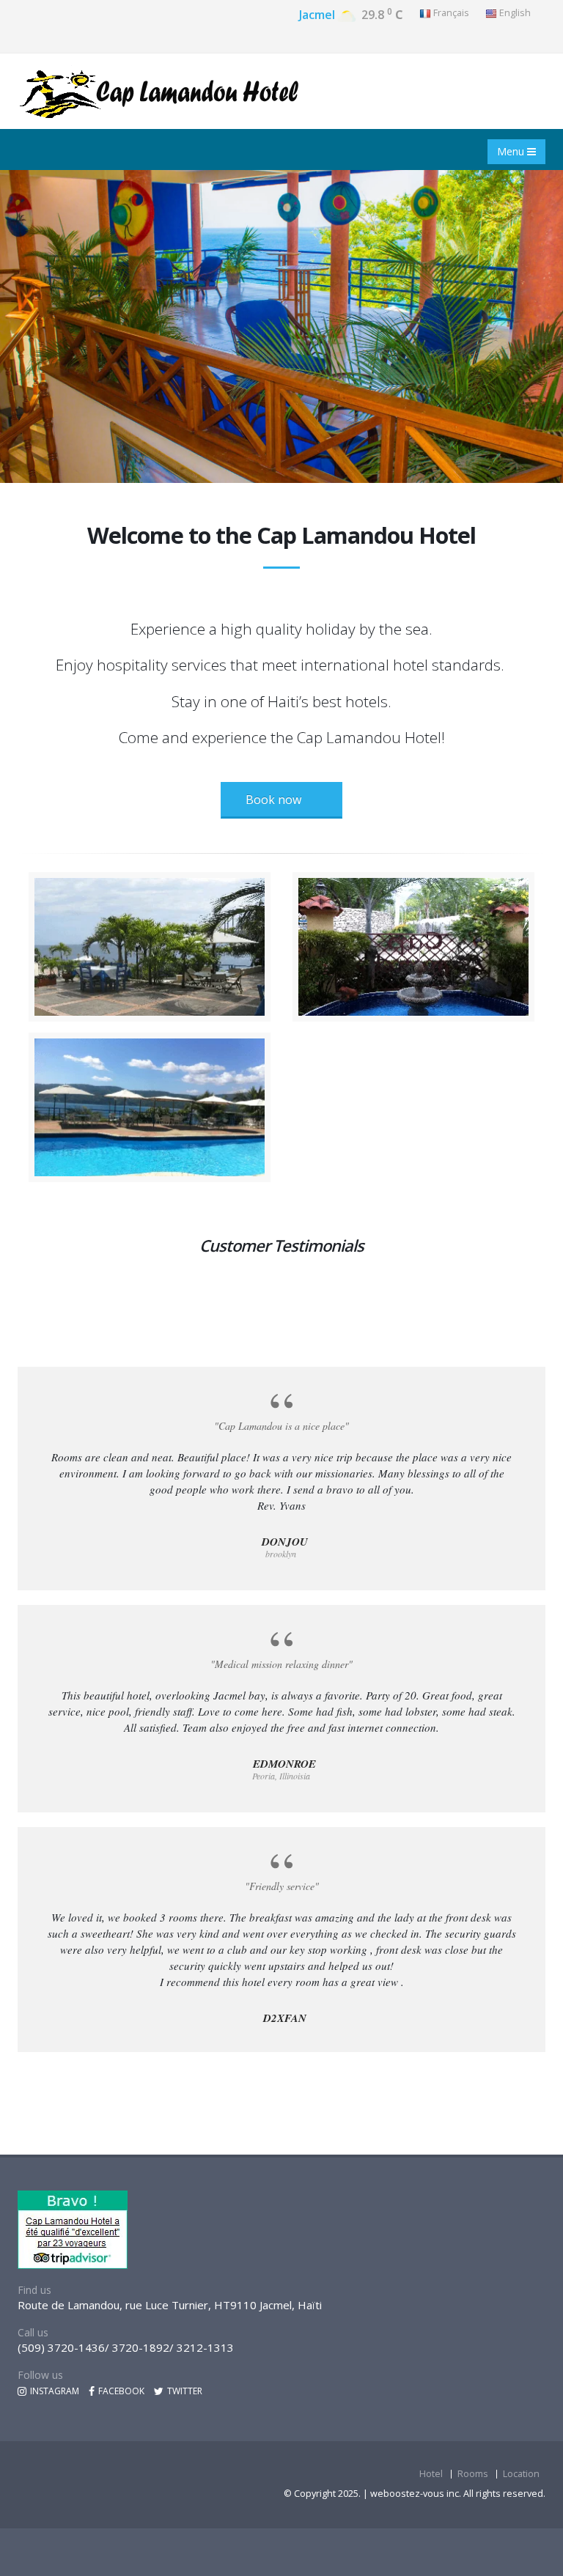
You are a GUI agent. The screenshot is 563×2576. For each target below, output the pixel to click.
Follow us (40, 2375)
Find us (34, 2290)
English (514, 13)
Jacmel (317, 15)
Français (450, 13)
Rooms (473, 2474)
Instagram (54, 2391)
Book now (273, 800)
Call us (33, 2332)
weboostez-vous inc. (417, 2494)
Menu (512, 151)
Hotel (431, 2474)
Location (521, 2474)
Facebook (120, 2391)
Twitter (184, 2391)
